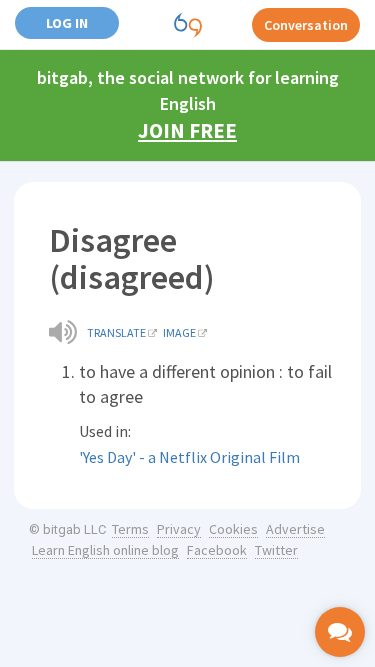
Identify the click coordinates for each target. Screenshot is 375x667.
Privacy (179, 529)
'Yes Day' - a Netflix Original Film (189, 457)
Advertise (295, 529)
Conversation (306, 25)
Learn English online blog (105, 550)
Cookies (233, 529)
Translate (116, 332)
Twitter (276, 550)
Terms (130, 529)
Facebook (217, 550)
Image (179, 332)
